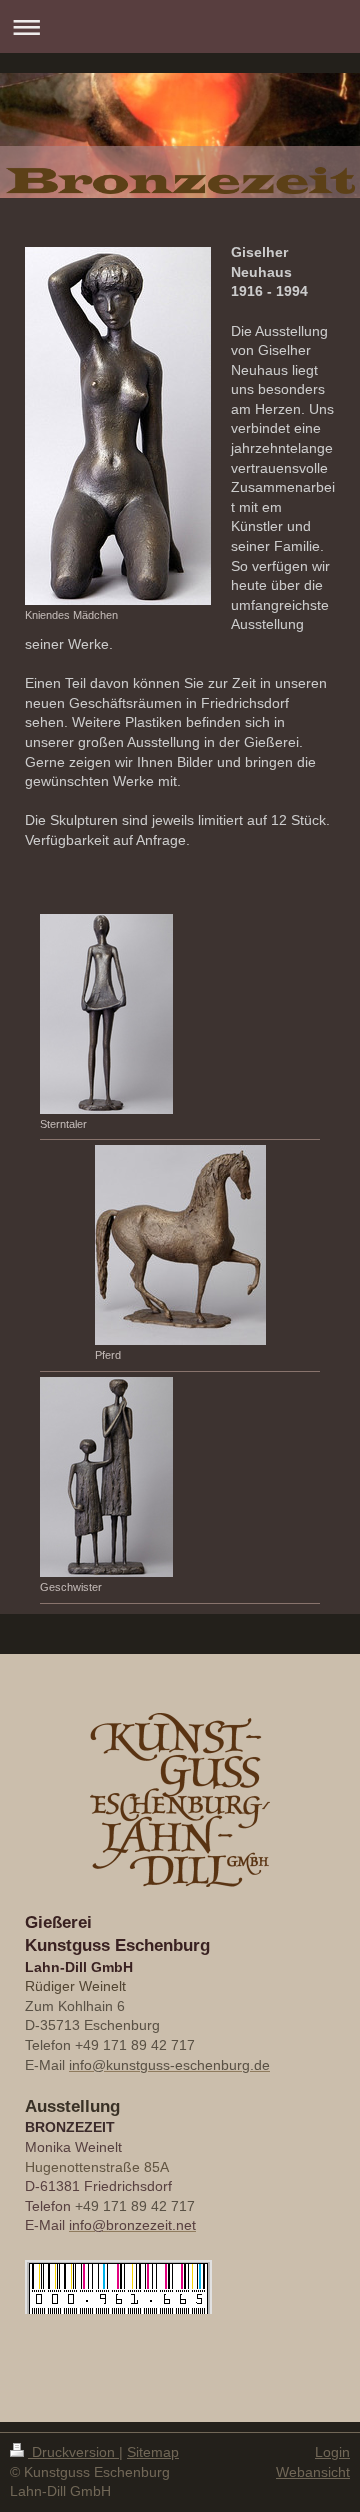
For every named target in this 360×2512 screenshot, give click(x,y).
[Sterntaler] (106, 1014)
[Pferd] (180, 1245)
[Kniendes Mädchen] (118, 426)
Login (332, 2452)
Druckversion (73, 2452)
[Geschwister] (106, 1477)
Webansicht (313, 2472)
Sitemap (153, 2452)
